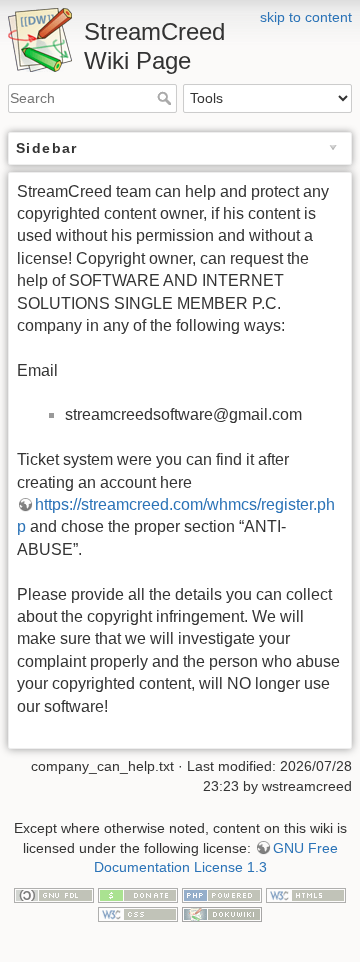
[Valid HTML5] (306, 894)
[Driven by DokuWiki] (222, 913)
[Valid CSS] (138, 913)
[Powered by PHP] (222, 894)
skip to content (306, 17)
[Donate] (138, 894)
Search (166, 98)
